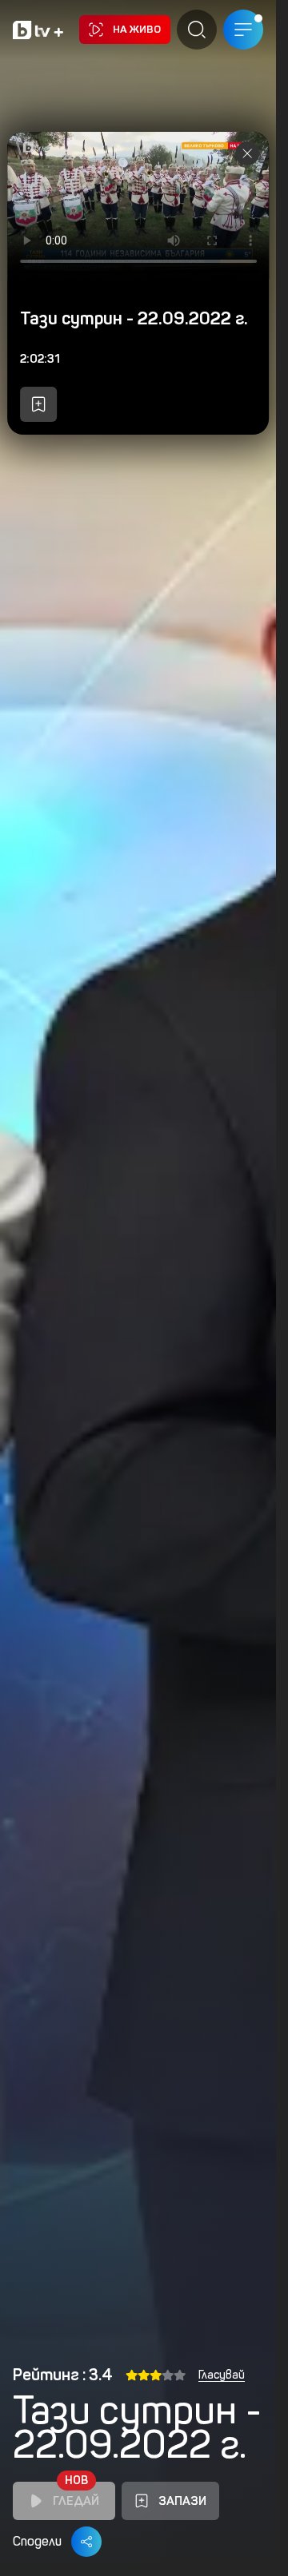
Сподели (37, 2541)
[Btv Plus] (38, 30)
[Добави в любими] (38, 404)
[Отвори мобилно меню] (243, 30)
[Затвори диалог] (247, 153)
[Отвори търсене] (197, 30)
